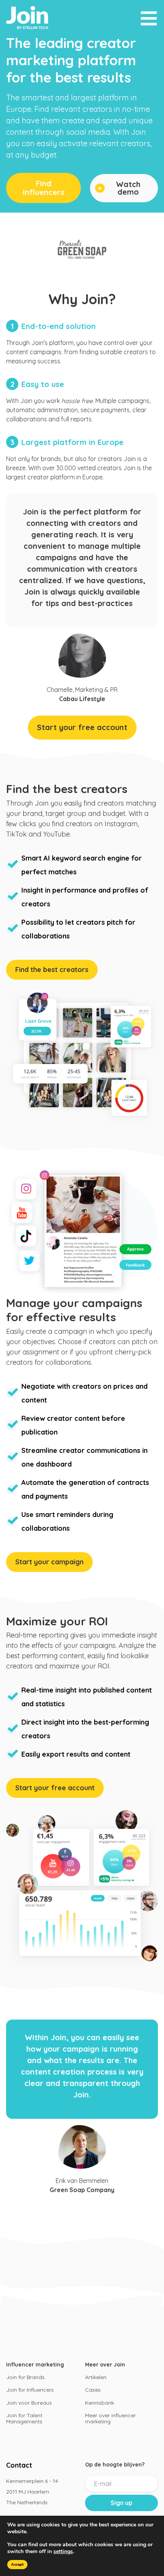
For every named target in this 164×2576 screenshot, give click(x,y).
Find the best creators (52, 970)
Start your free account (82, 727)
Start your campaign (49, 1562)
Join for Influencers (30, 2390)
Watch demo (128, 188)
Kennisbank (100, 2403)
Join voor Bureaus (29, 2403)
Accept (17, 2565)
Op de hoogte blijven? (115, 2465)
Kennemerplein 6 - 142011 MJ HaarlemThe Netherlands (32, 2492)
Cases (93, 2390)
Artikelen (96, 2377)
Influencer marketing (35, 2365)
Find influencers (44, 188)
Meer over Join (105, 2365)
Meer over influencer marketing (110, 2418)
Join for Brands (25, 2377)
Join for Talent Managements (24, 2418)
